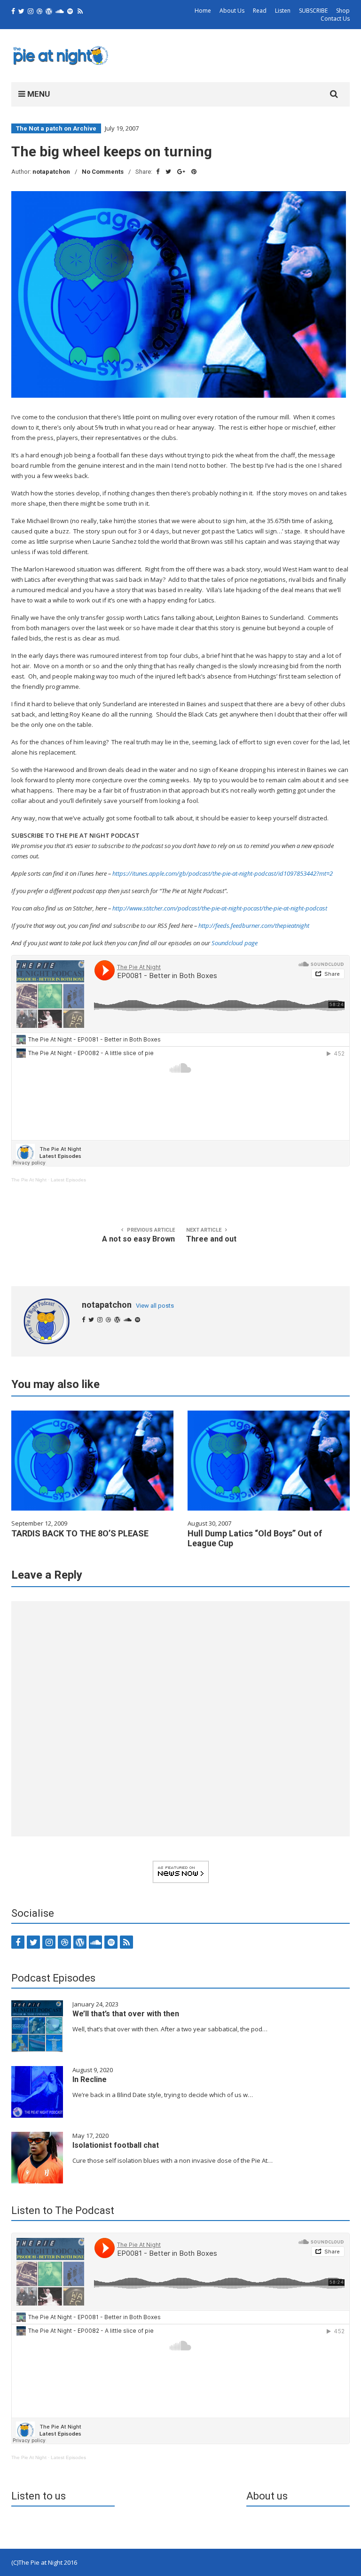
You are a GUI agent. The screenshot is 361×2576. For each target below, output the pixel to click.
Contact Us (335, 19)
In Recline (90, 2079)
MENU (38, 94)
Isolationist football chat (116, 2145)
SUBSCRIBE (313, 11)
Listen (283, 11)
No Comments (103, 172)
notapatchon (51, 172)
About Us (232, 11)
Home (203, 11)
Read (260, 11)
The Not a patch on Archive (56, 128)
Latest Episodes (68, 1180)
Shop (343, 11)
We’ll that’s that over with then (126, 2014)
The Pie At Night (29, 1180)
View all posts (155, 1306)
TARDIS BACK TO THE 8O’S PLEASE (80, 1533)
